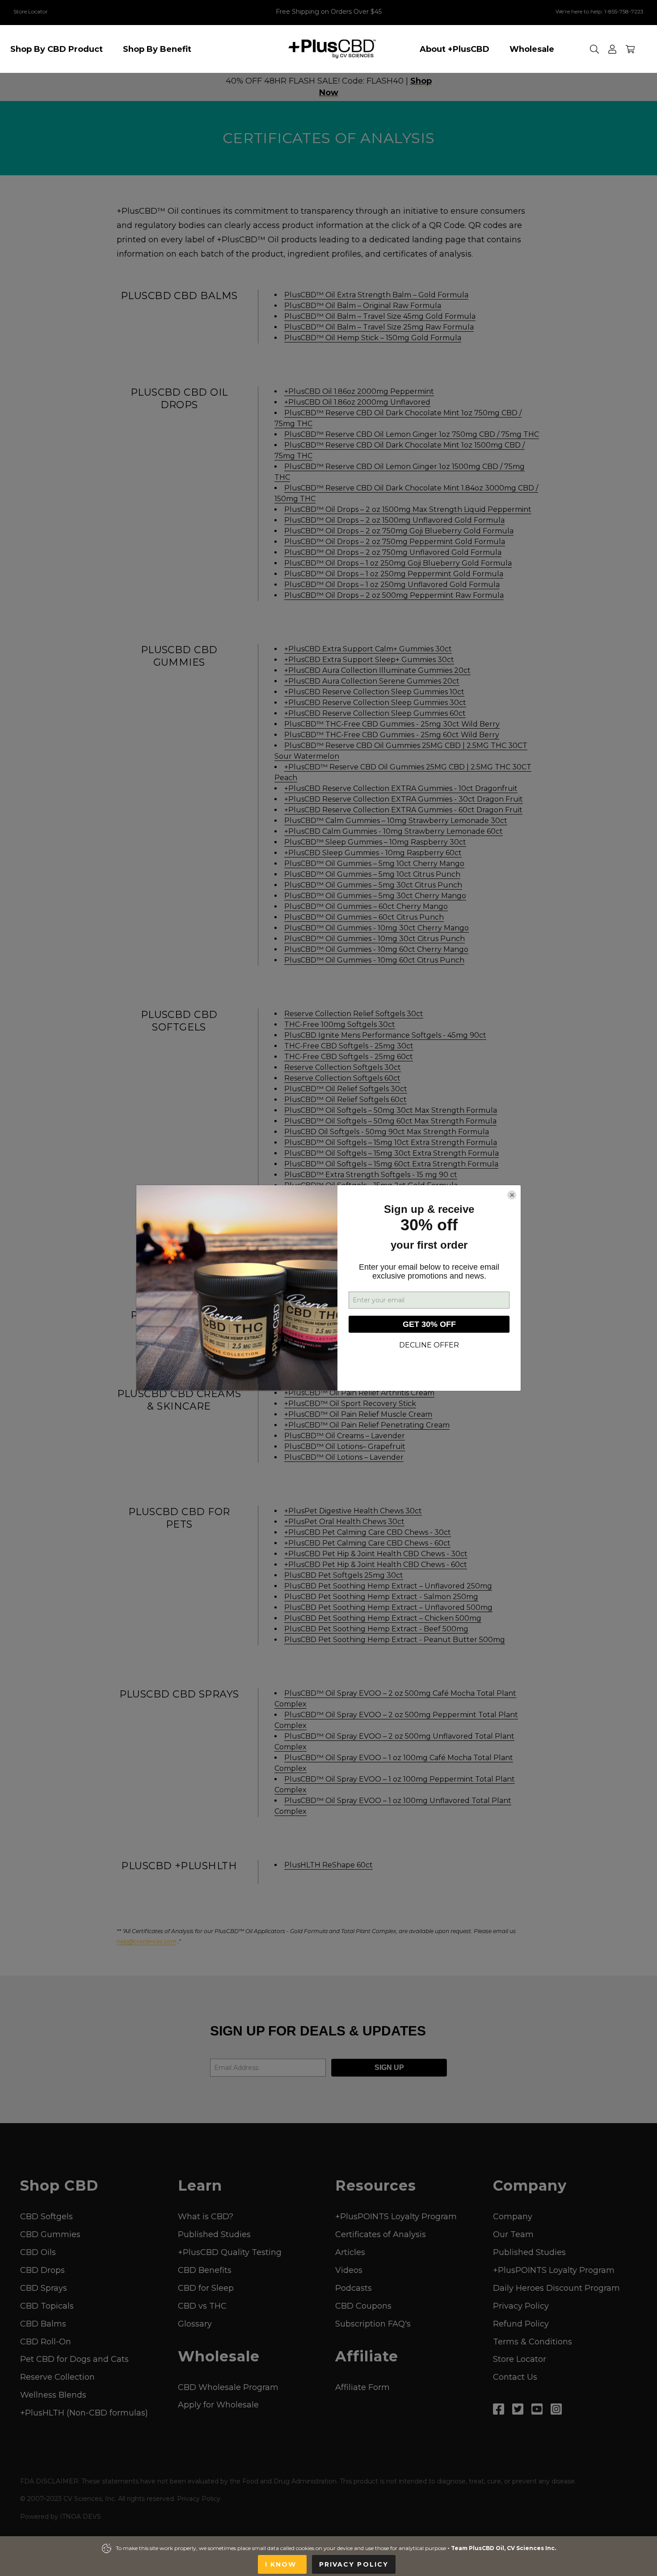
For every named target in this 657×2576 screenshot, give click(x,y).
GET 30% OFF (429, 1324)
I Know (282, 2564)
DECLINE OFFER (429, 1345)
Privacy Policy (354, 2564)
